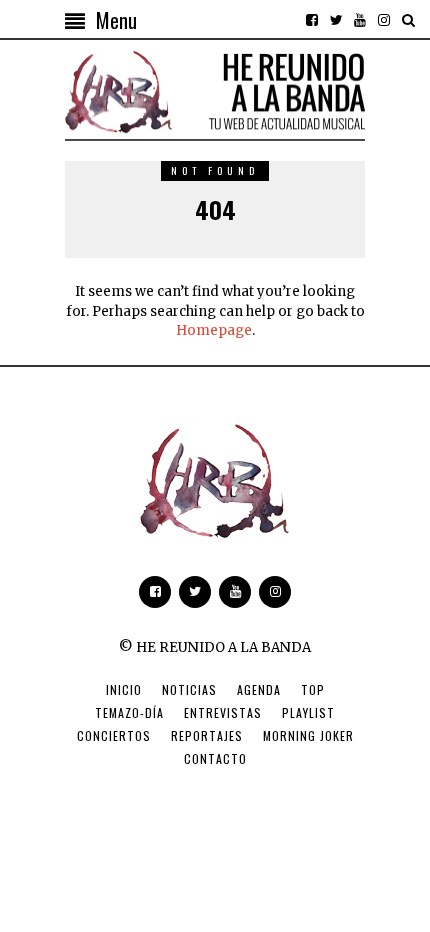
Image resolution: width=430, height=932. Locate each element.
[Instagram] (384, 20)
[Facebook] (312, 20)
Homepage (214, 330)
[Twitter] (336, 20)
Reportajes (207, 735)
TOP (313, 689)
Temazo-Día (129, 712)
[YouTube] (360, 20)
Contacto (215, 758)
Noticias (189, 689)
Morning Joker (308, 735)
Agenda (259, 689)
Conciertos (114, 735)
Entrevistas (223, 712)
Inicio (124, 689)
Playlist (308, 712)
